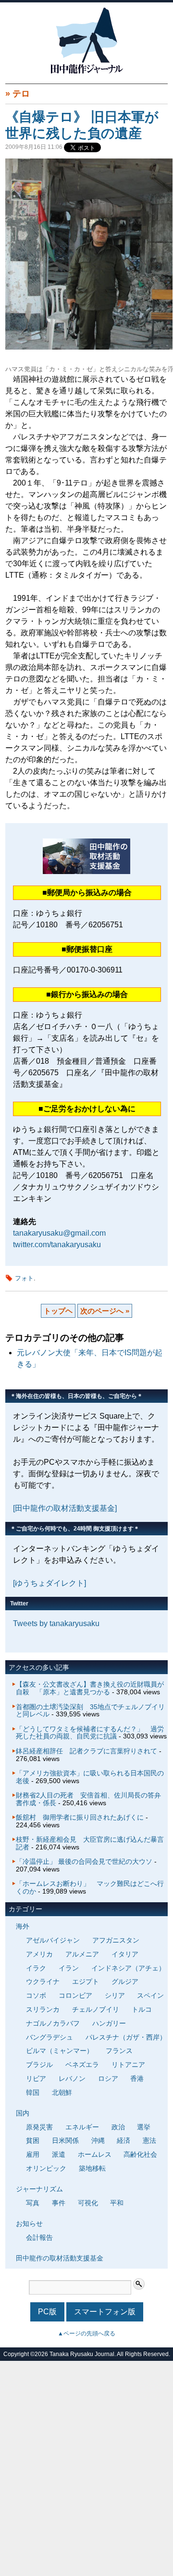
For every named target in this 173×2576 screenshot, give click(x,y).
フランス (119, 2051)
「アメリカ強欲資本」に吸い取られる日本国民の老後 (90, 1777)
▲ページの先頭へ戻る (86, 2333)
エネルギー (82, 2127)
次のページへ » (105, 1311)
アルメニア (82, 1954)
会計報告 (39, 2237)
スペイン (150, 1995)
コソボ (36, 1995)
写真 (33, 2203)
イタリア (125, 1954)
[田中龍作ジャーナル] (86, 72)
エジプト (86, 1981)
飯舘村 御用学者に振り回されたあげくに (80, 1817)
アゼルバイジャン (53, 1940)
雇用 (33, 2154)
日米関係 (65, 2140)
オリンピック (46, 2168)
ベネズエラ (82, 2065)
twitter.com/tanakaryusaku (57, 1245)
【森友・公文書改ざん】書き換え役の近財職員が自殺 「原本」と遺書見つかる (90, 1688)
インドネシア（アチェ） (128, 1968)
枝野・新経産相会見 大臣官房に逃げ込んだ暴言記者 (90, 1843)
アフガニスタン (116, 1940)
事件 (59, 2203)
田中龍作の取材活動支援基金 (60, 2258)
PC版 (47, 2312)
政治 (118, 2127)
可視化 (88, 2203)
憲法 (149, 2140)
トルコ (142, 2009)
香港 (137, 2078)
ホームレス (95, 2154)
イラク (36, 1968)
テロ (21, 94)
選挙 (144, 2127)
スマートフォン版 (105, 2312)
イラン (69, 1968)
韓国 (33, 2092)
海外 (23, 1926)
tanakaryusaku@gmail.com (59, 1233)
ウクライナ (43, 1981)
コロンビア (75, 1995)
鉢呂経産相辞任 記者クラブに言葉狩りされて (86, 1751)
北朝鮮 (62, 2092)
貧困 (33, 2140)
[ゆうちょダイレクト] (49, 1583)
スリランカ (43, 2009)
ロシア (108, 2078)
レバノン (72, 2078)
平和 (117, 2203)
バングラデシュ (49, 2037)
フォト (24, 1278)
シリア (115, 1995)
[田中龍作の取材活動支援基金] (65, 1508)
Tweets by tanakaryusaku (56, 1623)
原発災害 (39, 2127)
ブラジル (39, 2065)
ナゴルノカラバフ (53, 2023)
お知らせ (29, 2224)
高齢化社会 (140, 2154)
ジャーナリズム (39, 2189)
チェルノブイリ (96, 2009)
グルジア (125, 1981)
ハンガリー (109, 2023)
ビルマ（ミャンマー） (60, 2051)
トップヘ (58, 1311)
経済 (124, 2140)
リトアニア (128, 2065)
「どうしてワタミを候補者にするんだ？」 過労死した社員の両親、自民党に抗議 (90, 1733)
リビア (36, 2078)
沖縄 (98, 2140)
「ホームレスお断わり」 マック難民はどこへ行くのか (90, 1887)
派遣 (59, 2154)
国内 (23, 2113)
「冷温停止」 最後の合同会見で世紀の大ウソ (84, 1861)
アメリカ (39, 1954)
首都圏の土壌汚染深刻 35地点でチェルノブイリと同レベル (90, 1711)
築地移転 (92, 2168)
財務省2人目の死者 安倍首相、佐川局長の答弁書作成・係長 (88, 1799)
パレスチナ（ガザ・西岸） (126, 2037)
